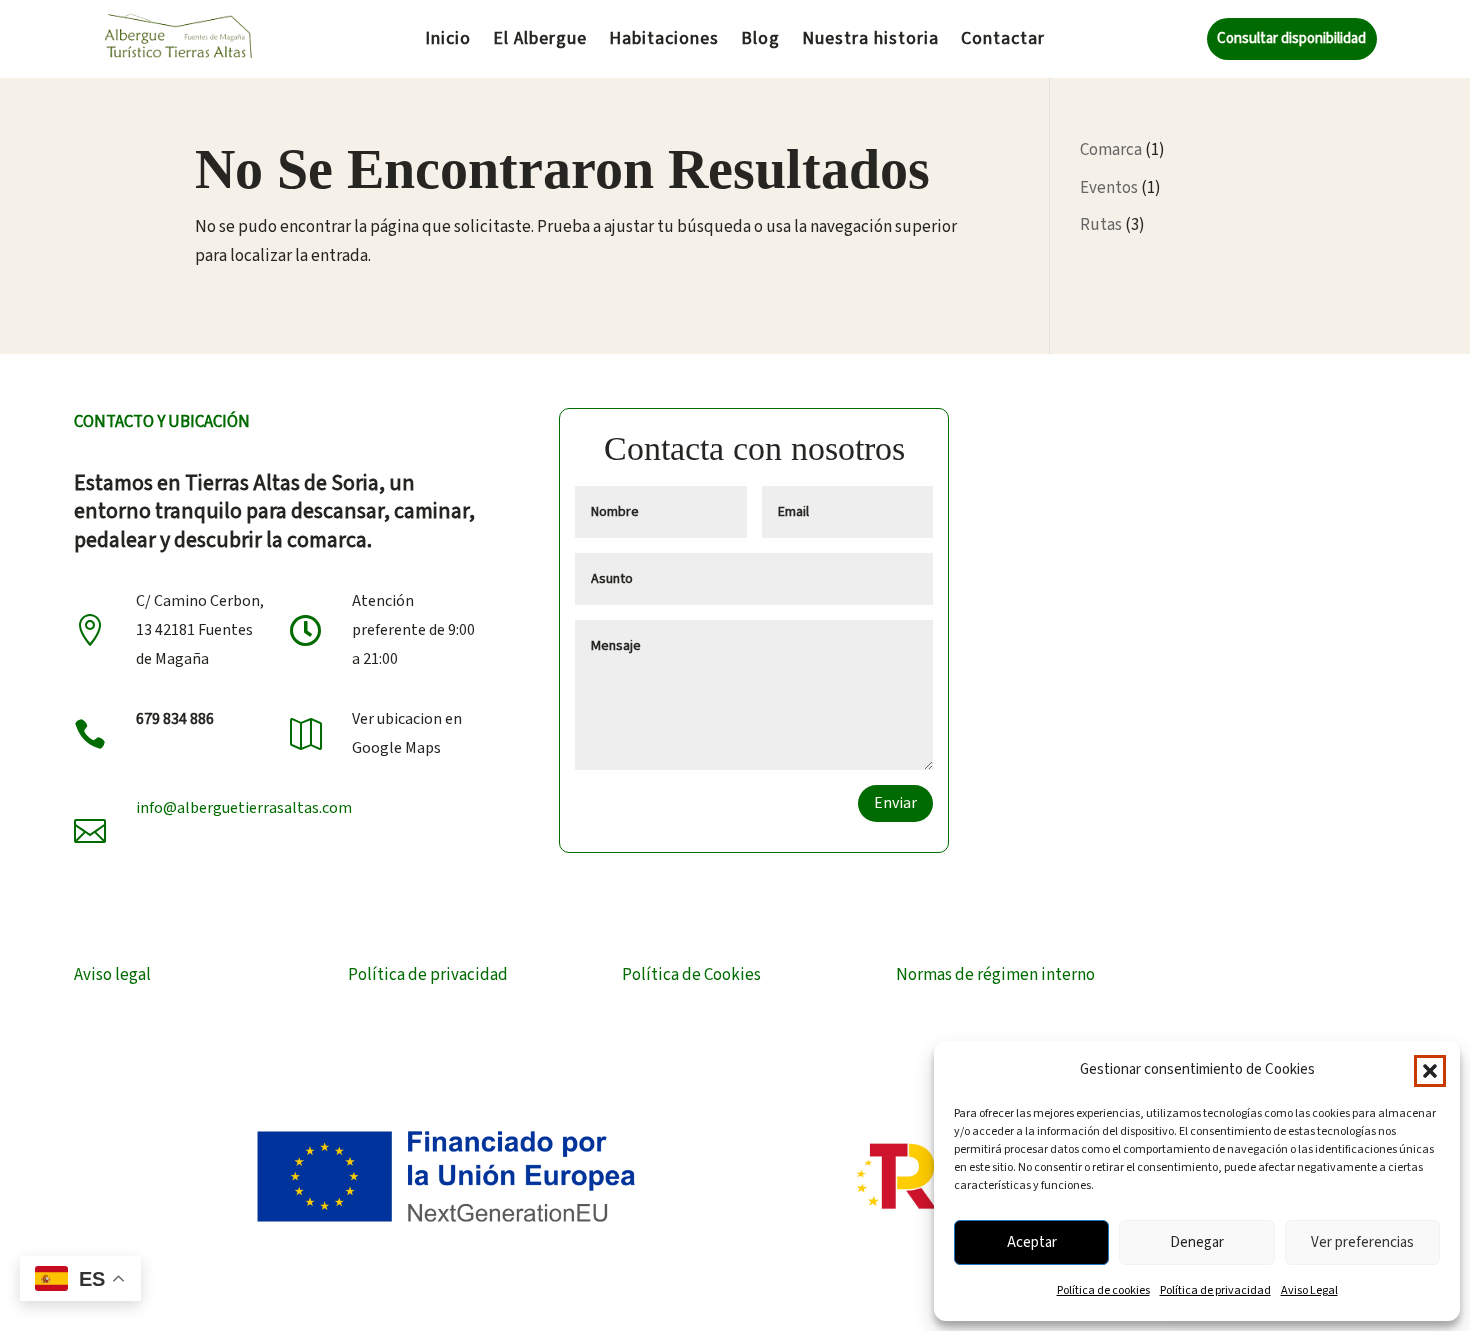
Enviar (895, 803)
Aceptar (1032, 1242)
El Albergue (540, 41)
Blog (760, 41)
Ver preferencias (1362, 1242)
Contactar (1003, 41)
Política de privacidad (1215, 1290)
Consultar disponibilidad (1291, 38)
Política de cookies (1103, 1290)
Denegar (1197, 1242)
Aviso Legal (1309, 1290)
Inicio (448, 41)
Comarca (1111, 150)
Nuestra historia (870, 41)
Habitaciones (664, 41)
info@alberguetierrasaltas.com (244, 808)
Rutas (1101, 225)
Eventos (1109, 188)
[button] (1430, 1071)
